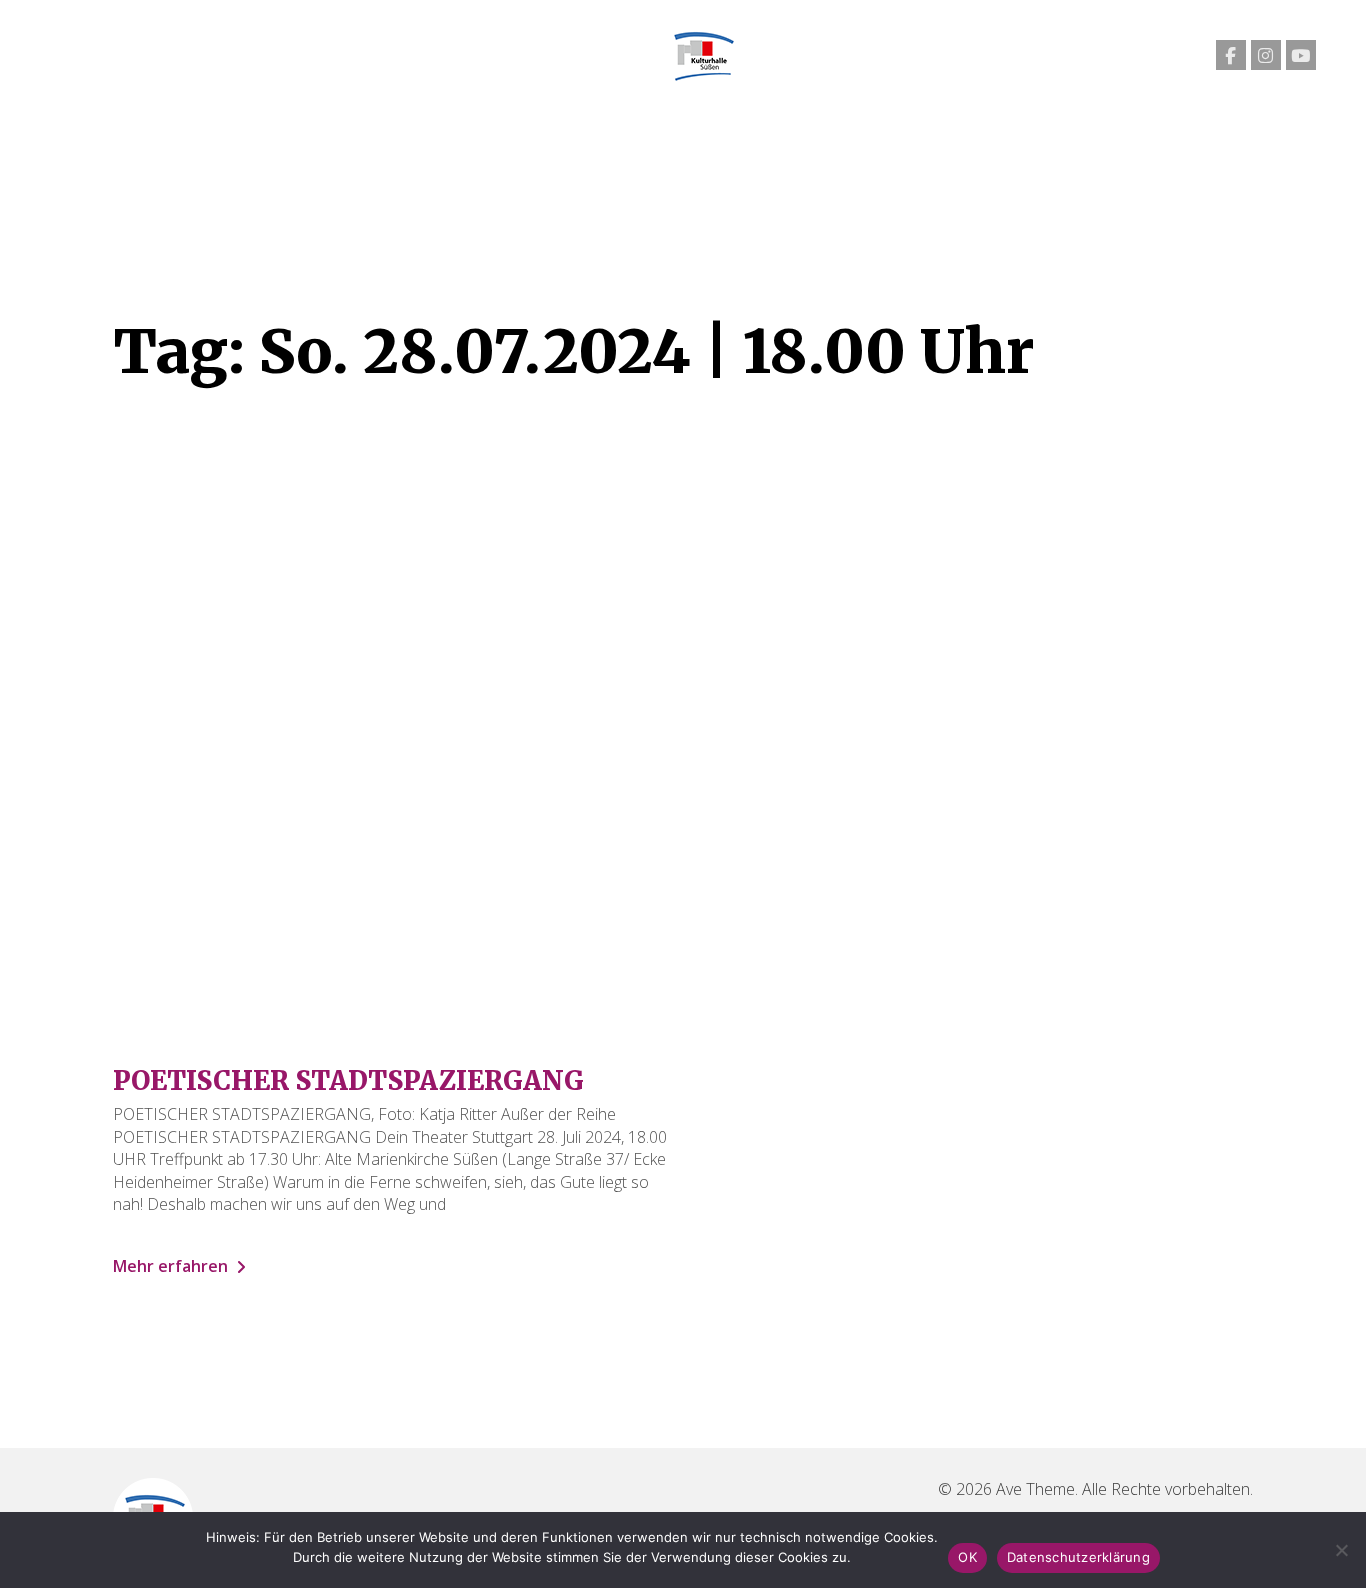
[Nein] (1341, 1550)
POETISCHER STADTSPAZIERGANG (348, 1080)
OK (967, 1557)
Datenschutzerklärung (1078, 1557)
